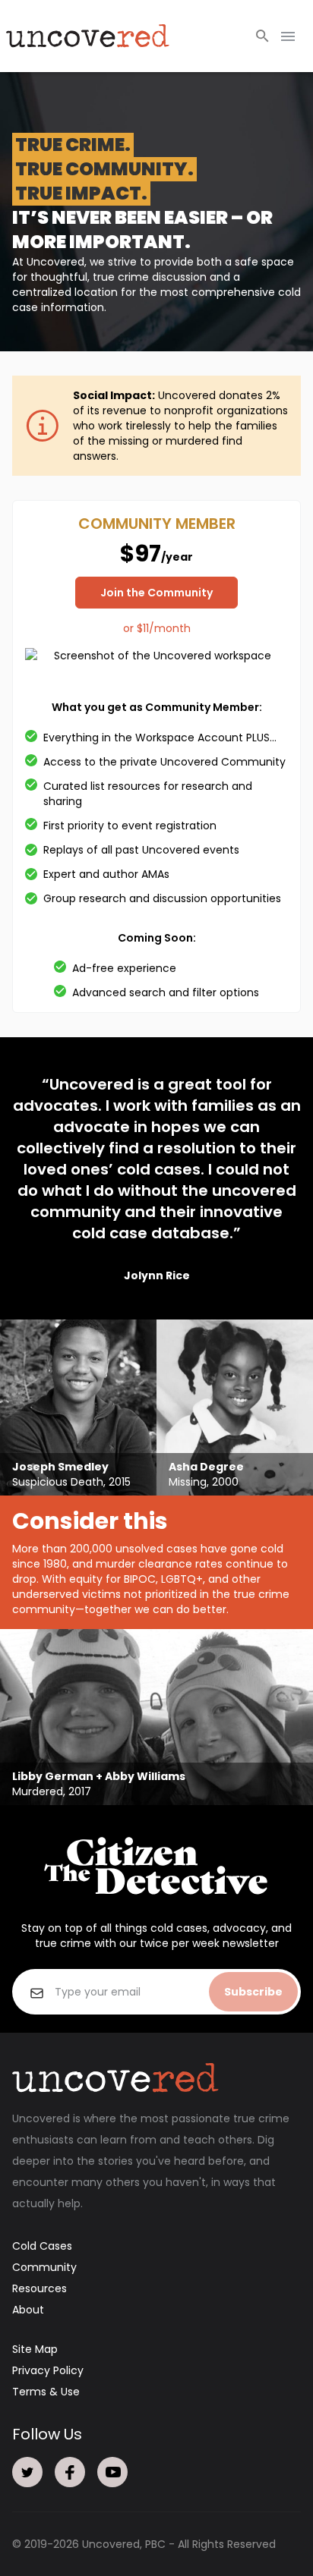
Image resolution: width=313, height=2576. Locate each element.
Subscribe (253, 1992)
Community (44, 2267)
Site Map (35, 2349)
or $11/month (157, 628)
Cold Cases (42, 2246)
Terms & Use (46, 2392)
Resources (40, 2288)
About (28, 2310)
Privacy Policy (48, 2370)
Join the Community (156, 593)
